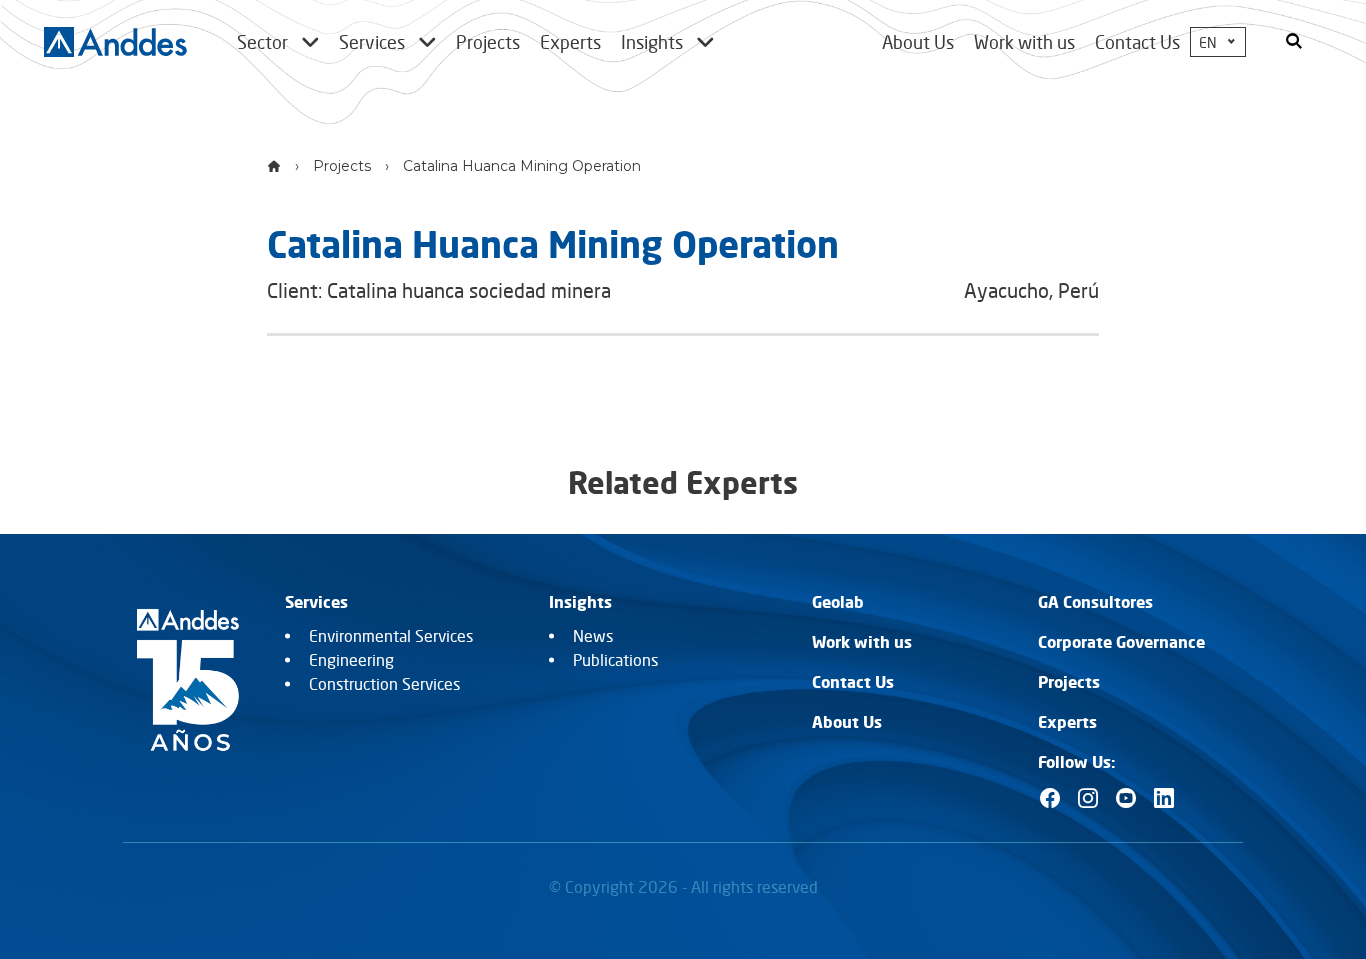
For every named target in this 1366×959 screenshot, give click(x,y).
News (593, 636)
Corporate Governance (1121, 642)
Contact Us (1137, 42)
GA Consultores (1095, 602)
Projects (342, 166)
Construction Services (384, 684)
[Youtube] (1126, 798)
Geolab (838, 602)
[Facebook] (1050, 798)
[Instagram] (1088, 798)
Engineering (351, 660)
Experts (1067, 722)
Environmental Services (391, 636)
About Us (918, 42)
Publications (615, 660)
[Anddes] (115, 42)
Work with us (1024, 42)
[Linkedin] (1164, 798)
